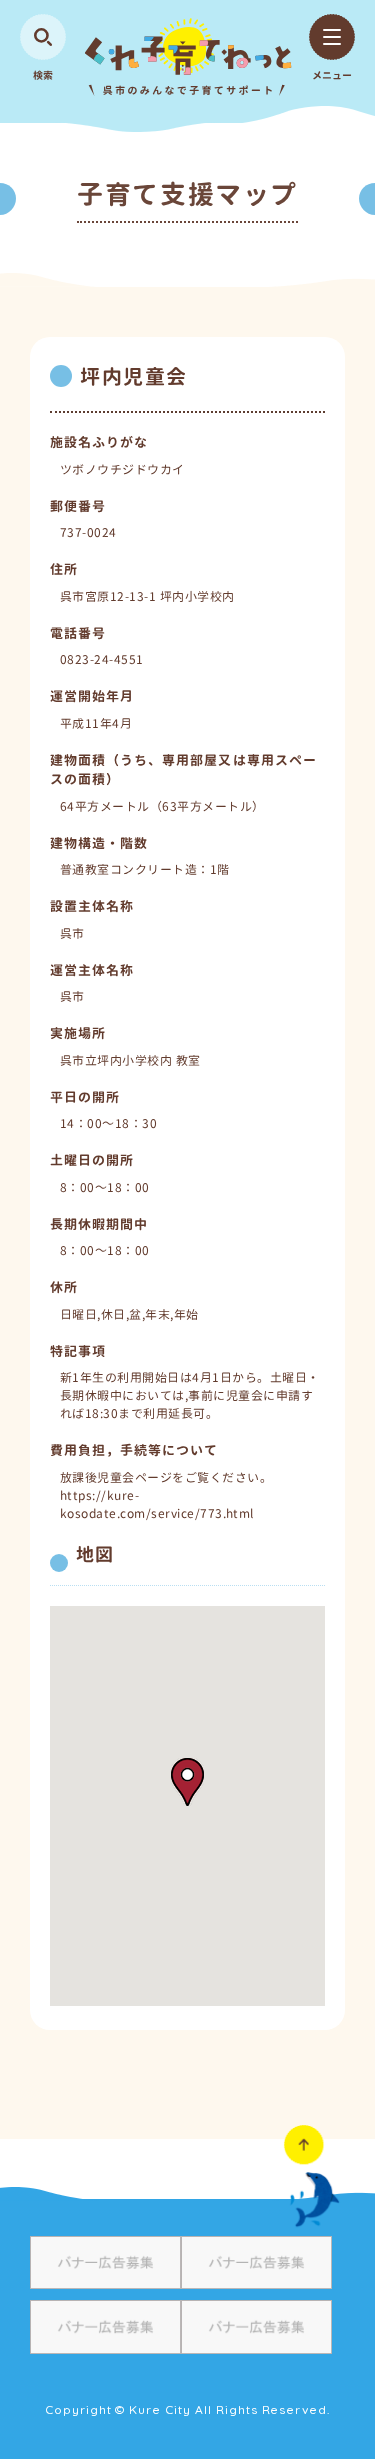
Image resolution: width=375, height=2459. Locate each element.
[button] (187, 1782)
